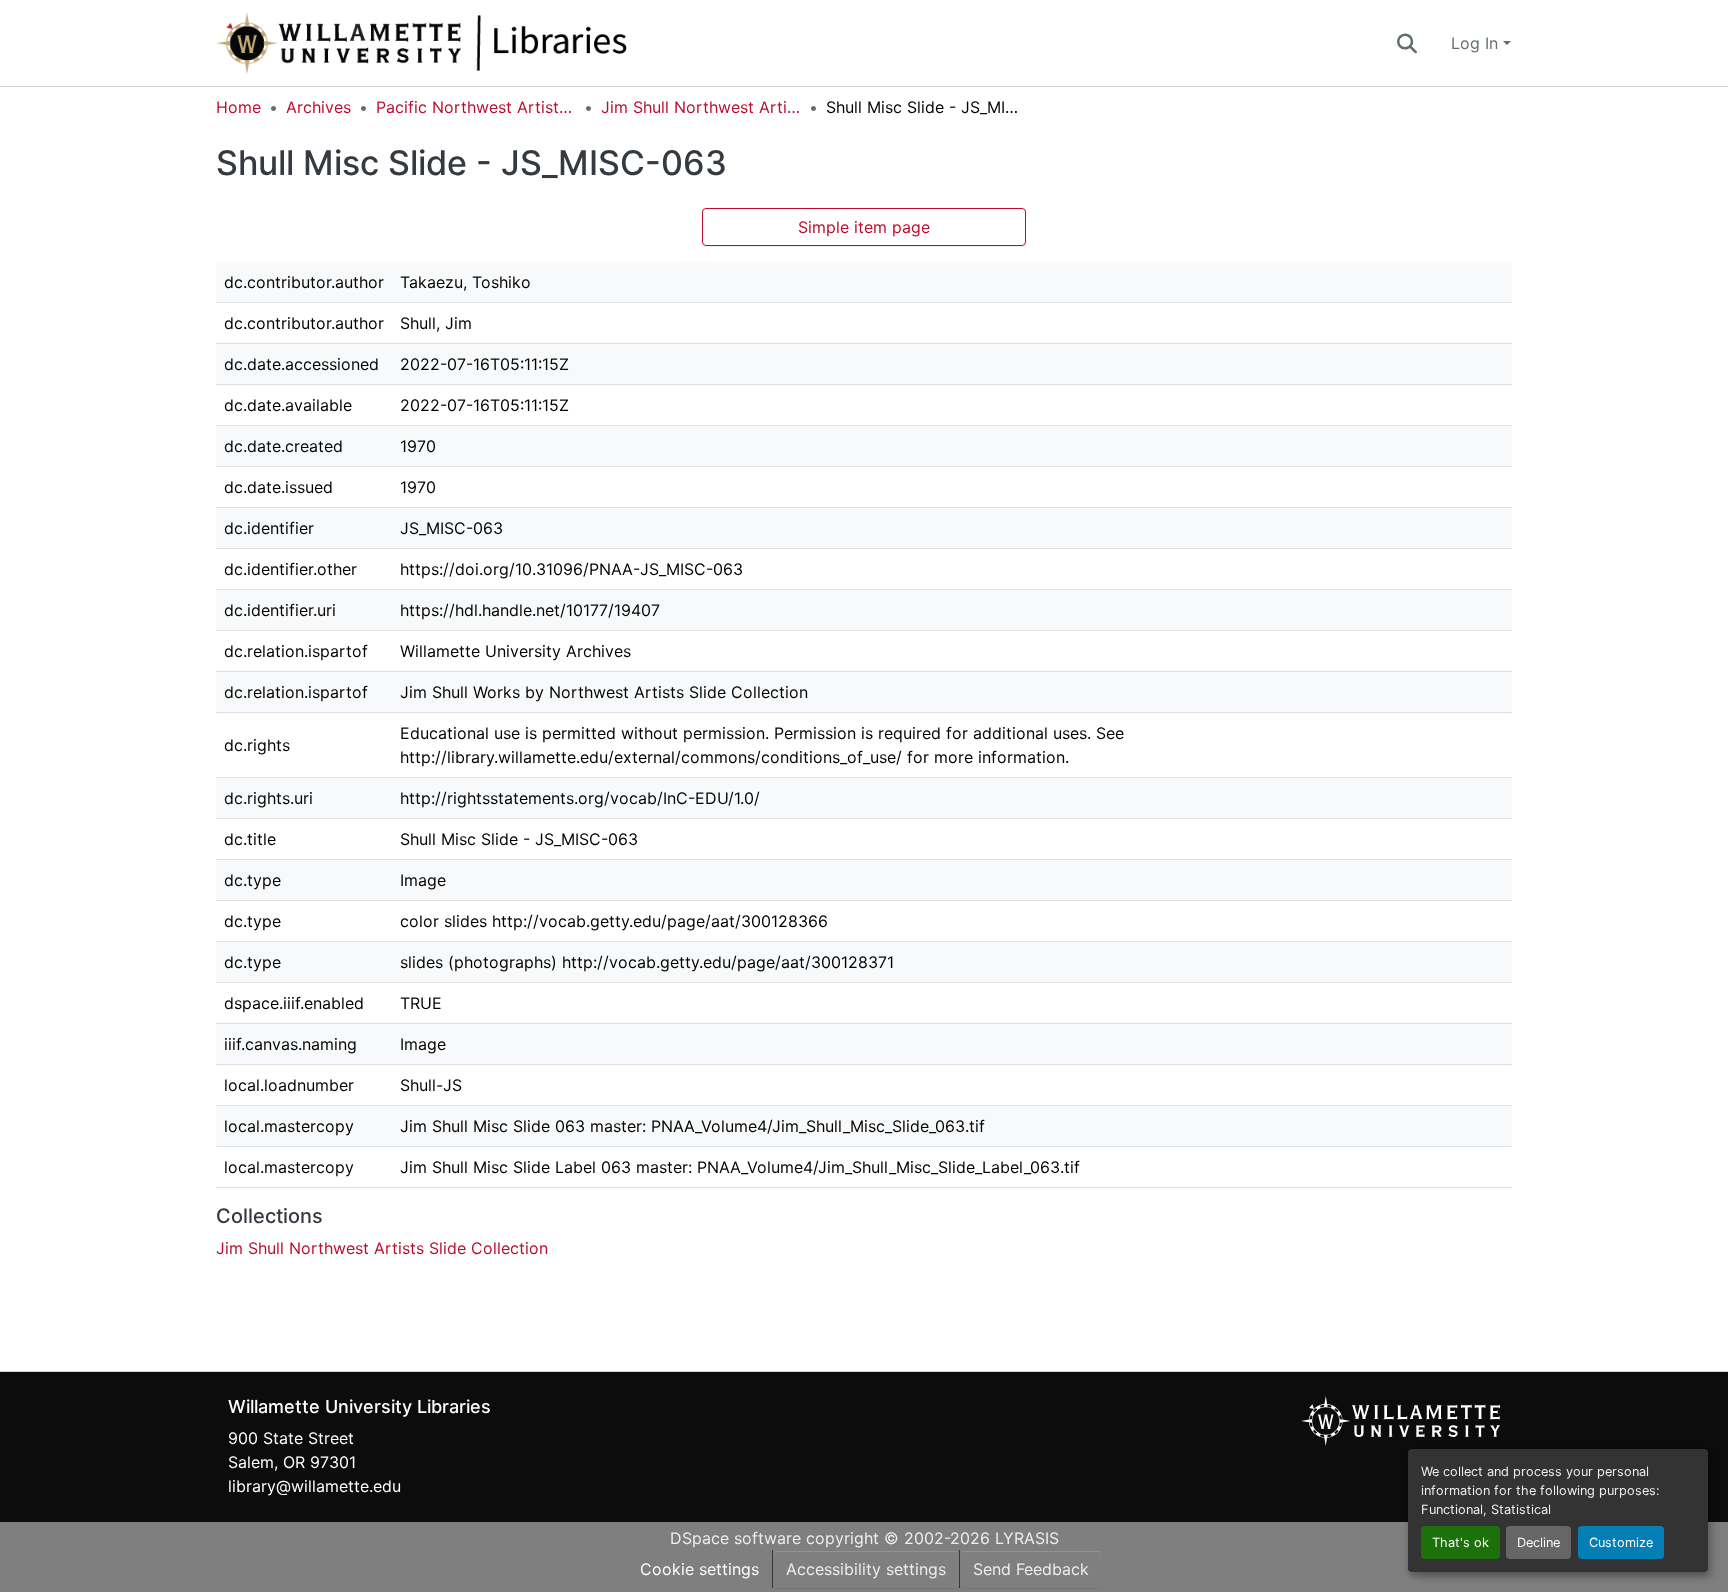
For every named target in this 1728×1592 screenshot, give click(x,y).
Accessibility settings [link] (866, 1569)
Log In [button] (1477, 43)
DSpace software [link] (735, 1538)
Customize (1621, 1542)
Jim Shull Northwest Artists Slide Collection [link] (701, 107)
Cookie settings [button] (699, 1569)
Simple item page (864, 227)
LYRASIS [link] (1027, 1538)
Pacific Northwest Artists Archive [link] (476, 107)
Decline (1538, 1542)
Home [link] (238, 107)
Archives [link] (318, 107)
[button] (488, 43)
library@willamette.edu (314, 1486)
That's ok (1460, 1542)
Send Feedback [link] (1031, 1569)
